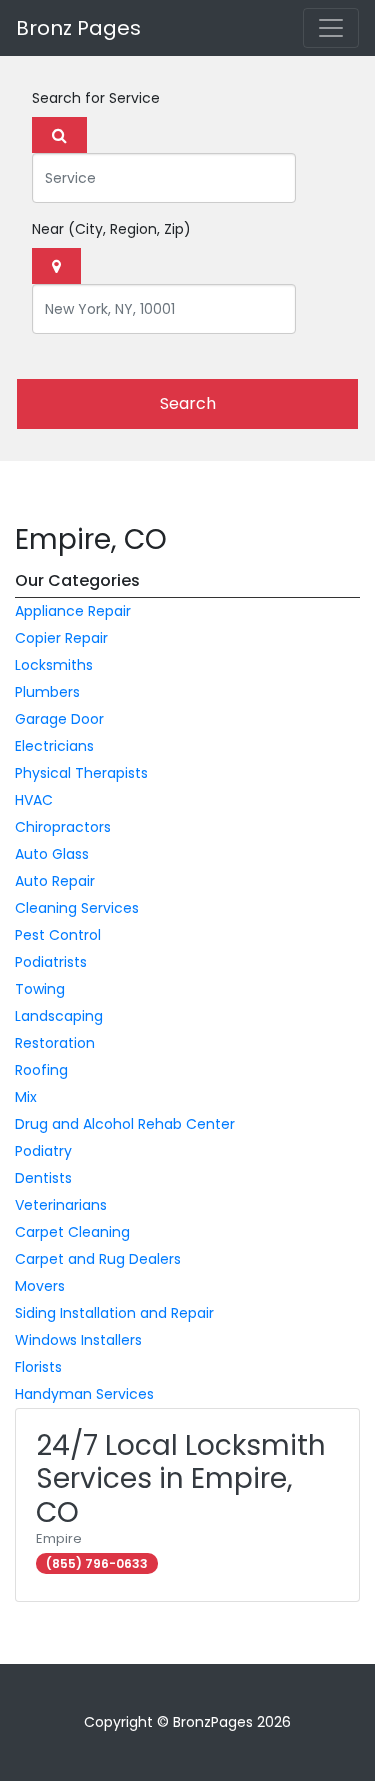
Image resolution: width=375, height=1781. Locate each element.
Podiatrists (51, 962)
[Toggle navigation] (331, 28)
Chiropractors (63, 827)
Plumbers (47, 692)
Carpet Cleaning (72, 1232)
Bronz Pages (78, 28)
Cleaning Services (77, 908)
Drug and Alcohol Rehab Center (125, 1124)
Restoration (55, 1043)
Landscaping (59, 1016)
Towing (40, 989)
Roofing (41, 1070)
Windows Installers (78, 1340)
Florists (38, 1367)
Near (111, 229)
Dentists (43, 1178)
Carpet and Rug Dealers (98, 1259)
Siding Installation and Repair (114, 1313)
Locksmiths (54, 665)
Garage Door (59, 719)
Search (188, 403)
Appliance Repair (73, 611)
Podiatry (43, 1151)
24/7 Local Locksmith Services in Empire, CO (181, 1479)
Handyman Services (84, 1394)
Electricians (54, 746)
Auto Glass (52, 854)
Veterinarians (61, 1205)
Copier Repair (61, 638)
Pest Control (58, 935)
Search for (96, 98)
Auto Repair (55, 881)
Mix (26, 1097)
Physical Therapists (81, 773)
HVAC (34, 800)
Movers (40, 1286)
